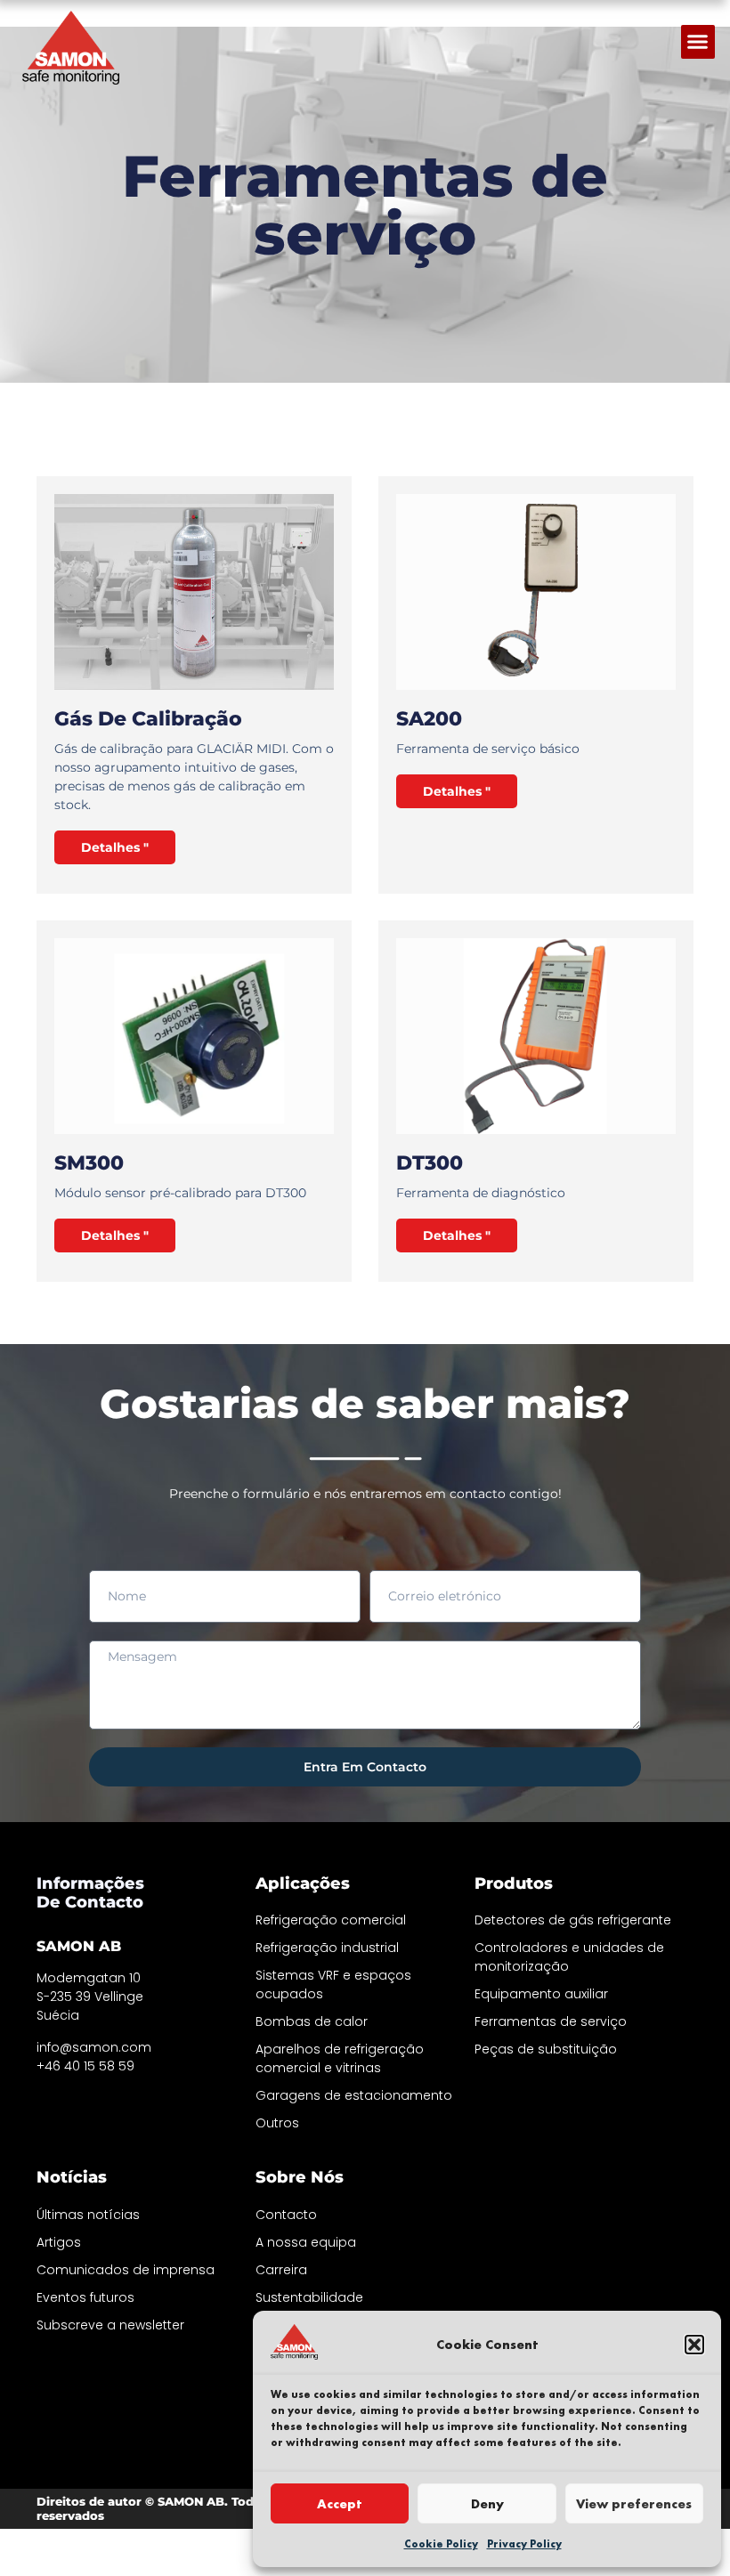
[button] (694, 2345)
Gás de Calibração (148, 719)
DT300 (430, 1163)
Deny (487, 2504)
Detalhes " (115, 847)
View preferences (634, 2504)
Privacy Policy (524, 2544)
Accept (340, 2504)
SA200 (429, 719)
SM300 (89, 1163)
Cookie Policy (441, 2544)
